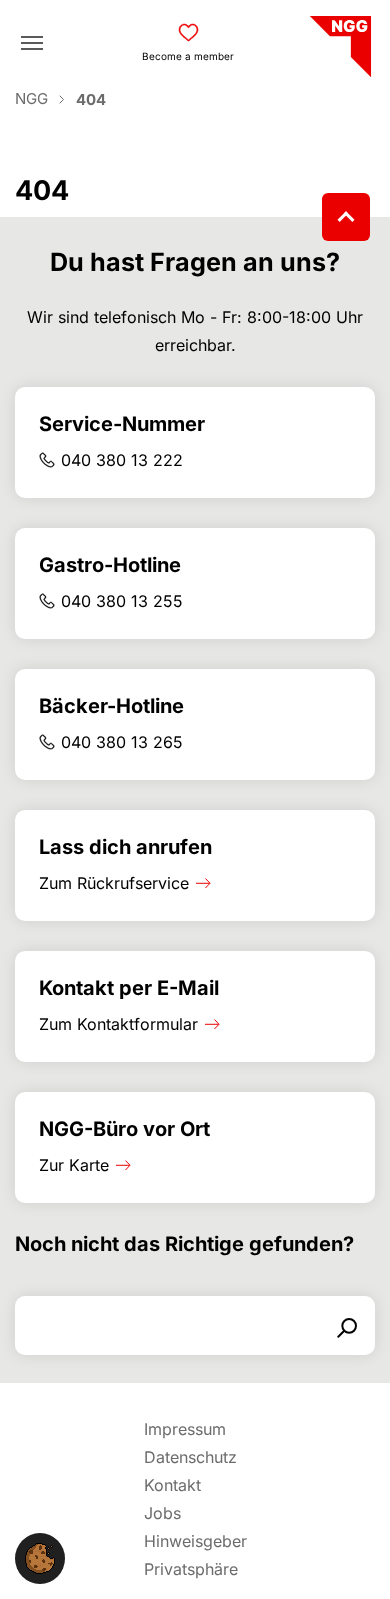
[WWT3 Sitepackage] (338, 39)
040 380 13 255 (122, 601)
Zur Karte (74, 1165)
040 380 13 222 (122, 460)
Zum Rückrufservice (114, 883)
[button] (40, 1557)
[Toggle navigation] (32, 43)
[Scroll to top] (346, 217)
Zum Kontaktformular (118, 1024)
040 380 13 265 (122, 742)
